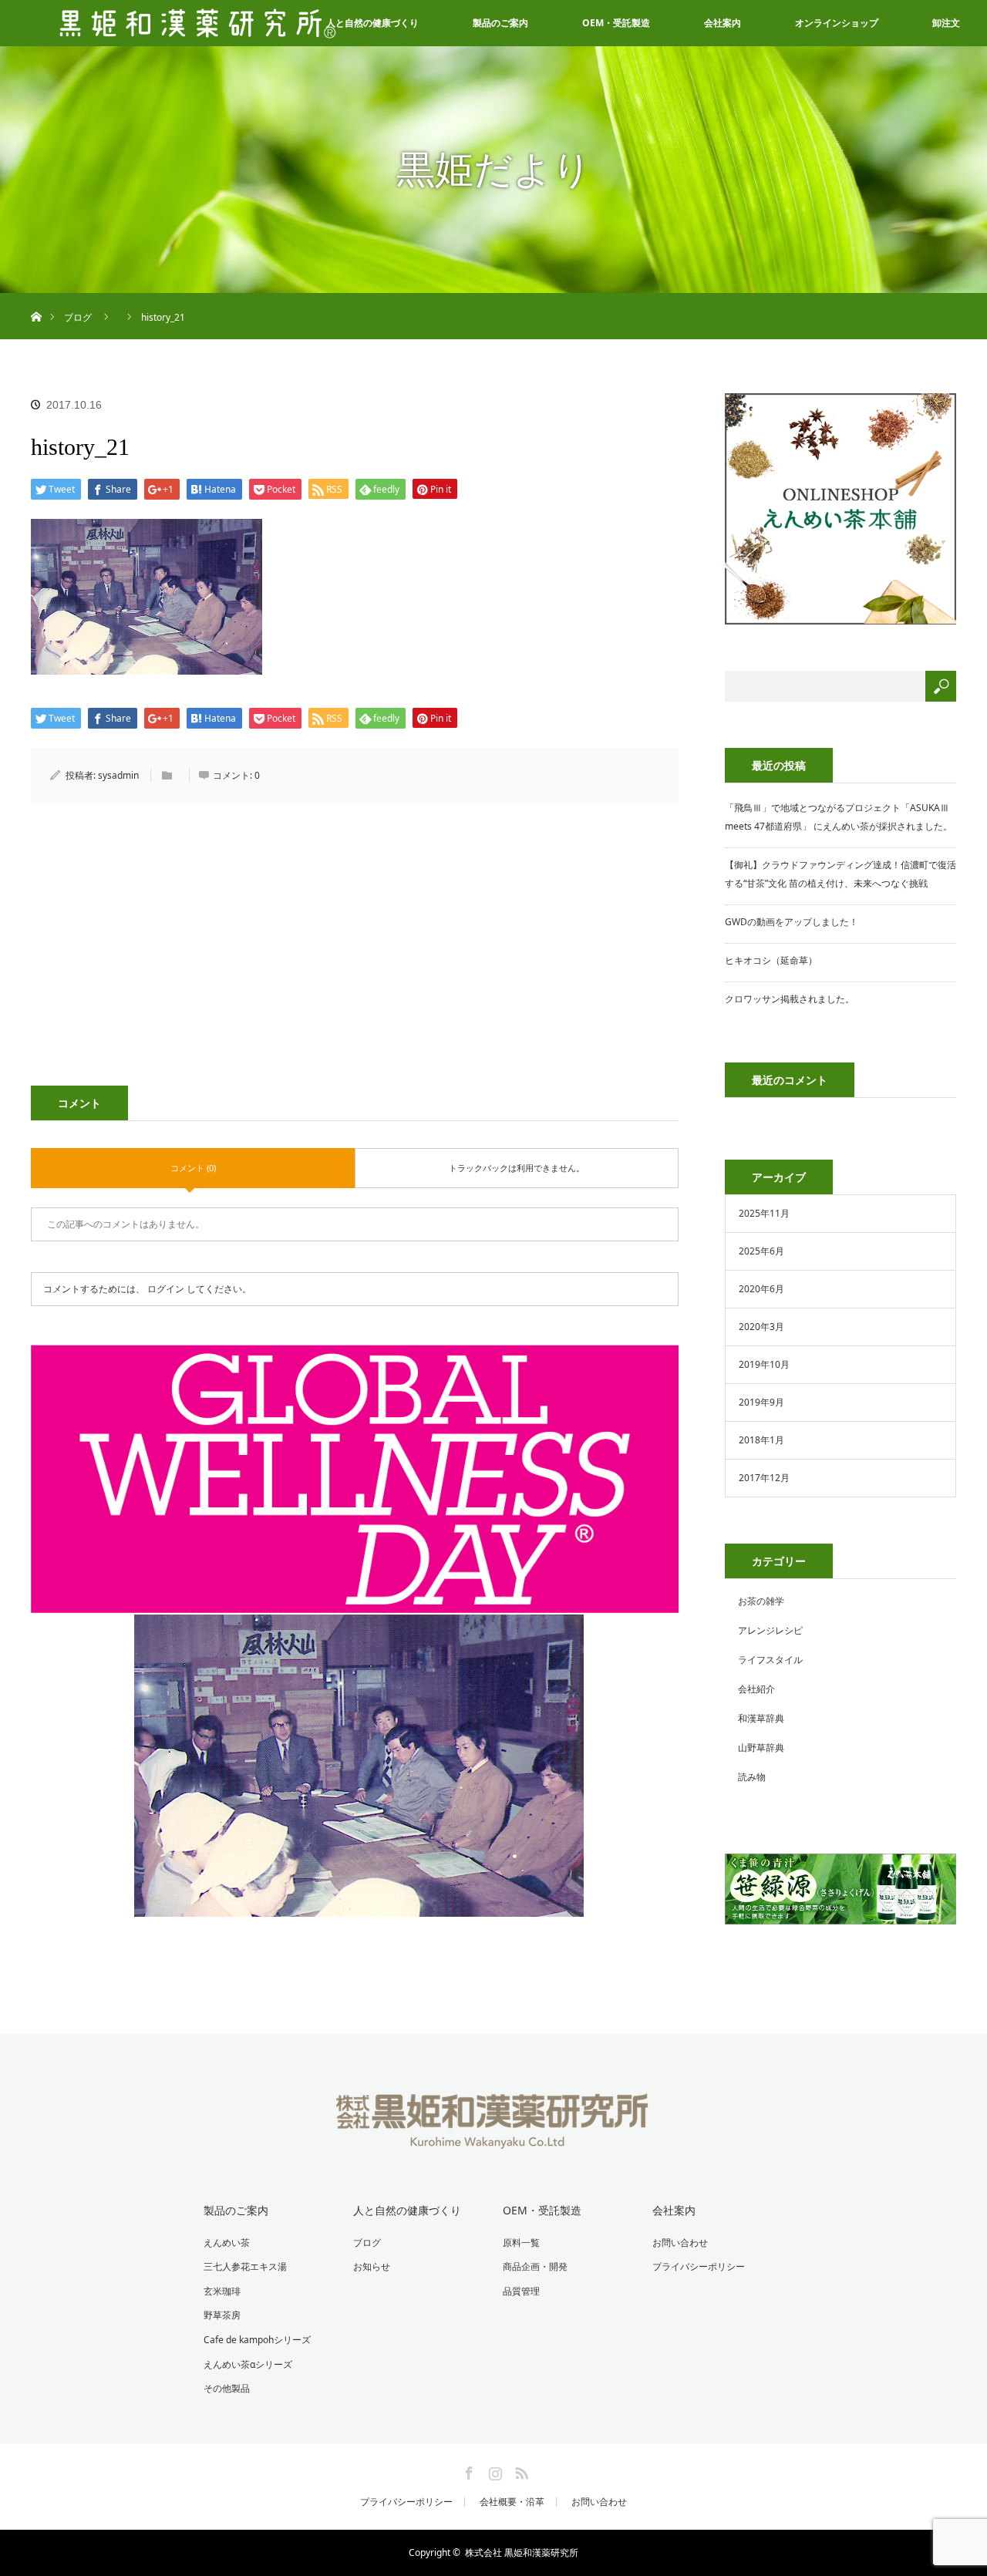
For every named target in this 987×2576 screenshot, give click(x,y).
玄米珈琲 (222, 2291)
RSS (520, 2470)
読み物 (752, 1777)
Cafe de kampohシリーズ (257, 2340)
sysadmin (118, 775)
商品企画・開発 (535, 2266)
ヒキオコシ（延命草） (771, 960)
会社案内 (723, 23)
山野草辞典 (761, 1748)
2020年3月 (761, 1327)
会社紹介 (756, 1689)
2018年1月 (761, 1440)
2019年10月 (764, 1364)
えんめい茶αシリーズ (248, 2364)
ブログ (367, 2243)
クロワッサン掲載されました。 (790, 999)
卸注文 (946, 23)
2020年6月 (761, 1289)
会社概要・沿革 (512, 2502)
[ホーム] (36, 299)
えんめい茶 (227, 2243)
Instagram (493, 2470)
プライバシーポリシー (699, 2266)
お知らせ (372, 2266)
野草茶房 (222, 2315)
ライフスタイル (770, 1660)
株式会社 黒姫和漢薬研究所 (522, 2552)
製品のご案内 (500, 23)
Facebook (467, 2470)
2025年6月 (761, 1251)
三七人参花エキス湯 (245, 2266)
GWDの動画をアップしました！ (792, 922)
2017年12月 (764, 1478)
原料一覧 (521, 2243)
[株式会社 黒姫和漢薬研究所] (494, 2139)
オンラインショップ (837, 23)
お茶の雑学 (761, 1601)
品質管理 (521, 2291)
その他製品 (227, 2388)
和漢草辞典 (761, 1718)
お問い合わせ (680, 2243)
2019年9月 (761, 1402)
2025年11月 (764, 1213)
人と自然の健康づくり (407, 2210)
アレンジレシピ (770, 1630)
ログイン (166, 1289)
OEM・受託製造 (616, 23)
